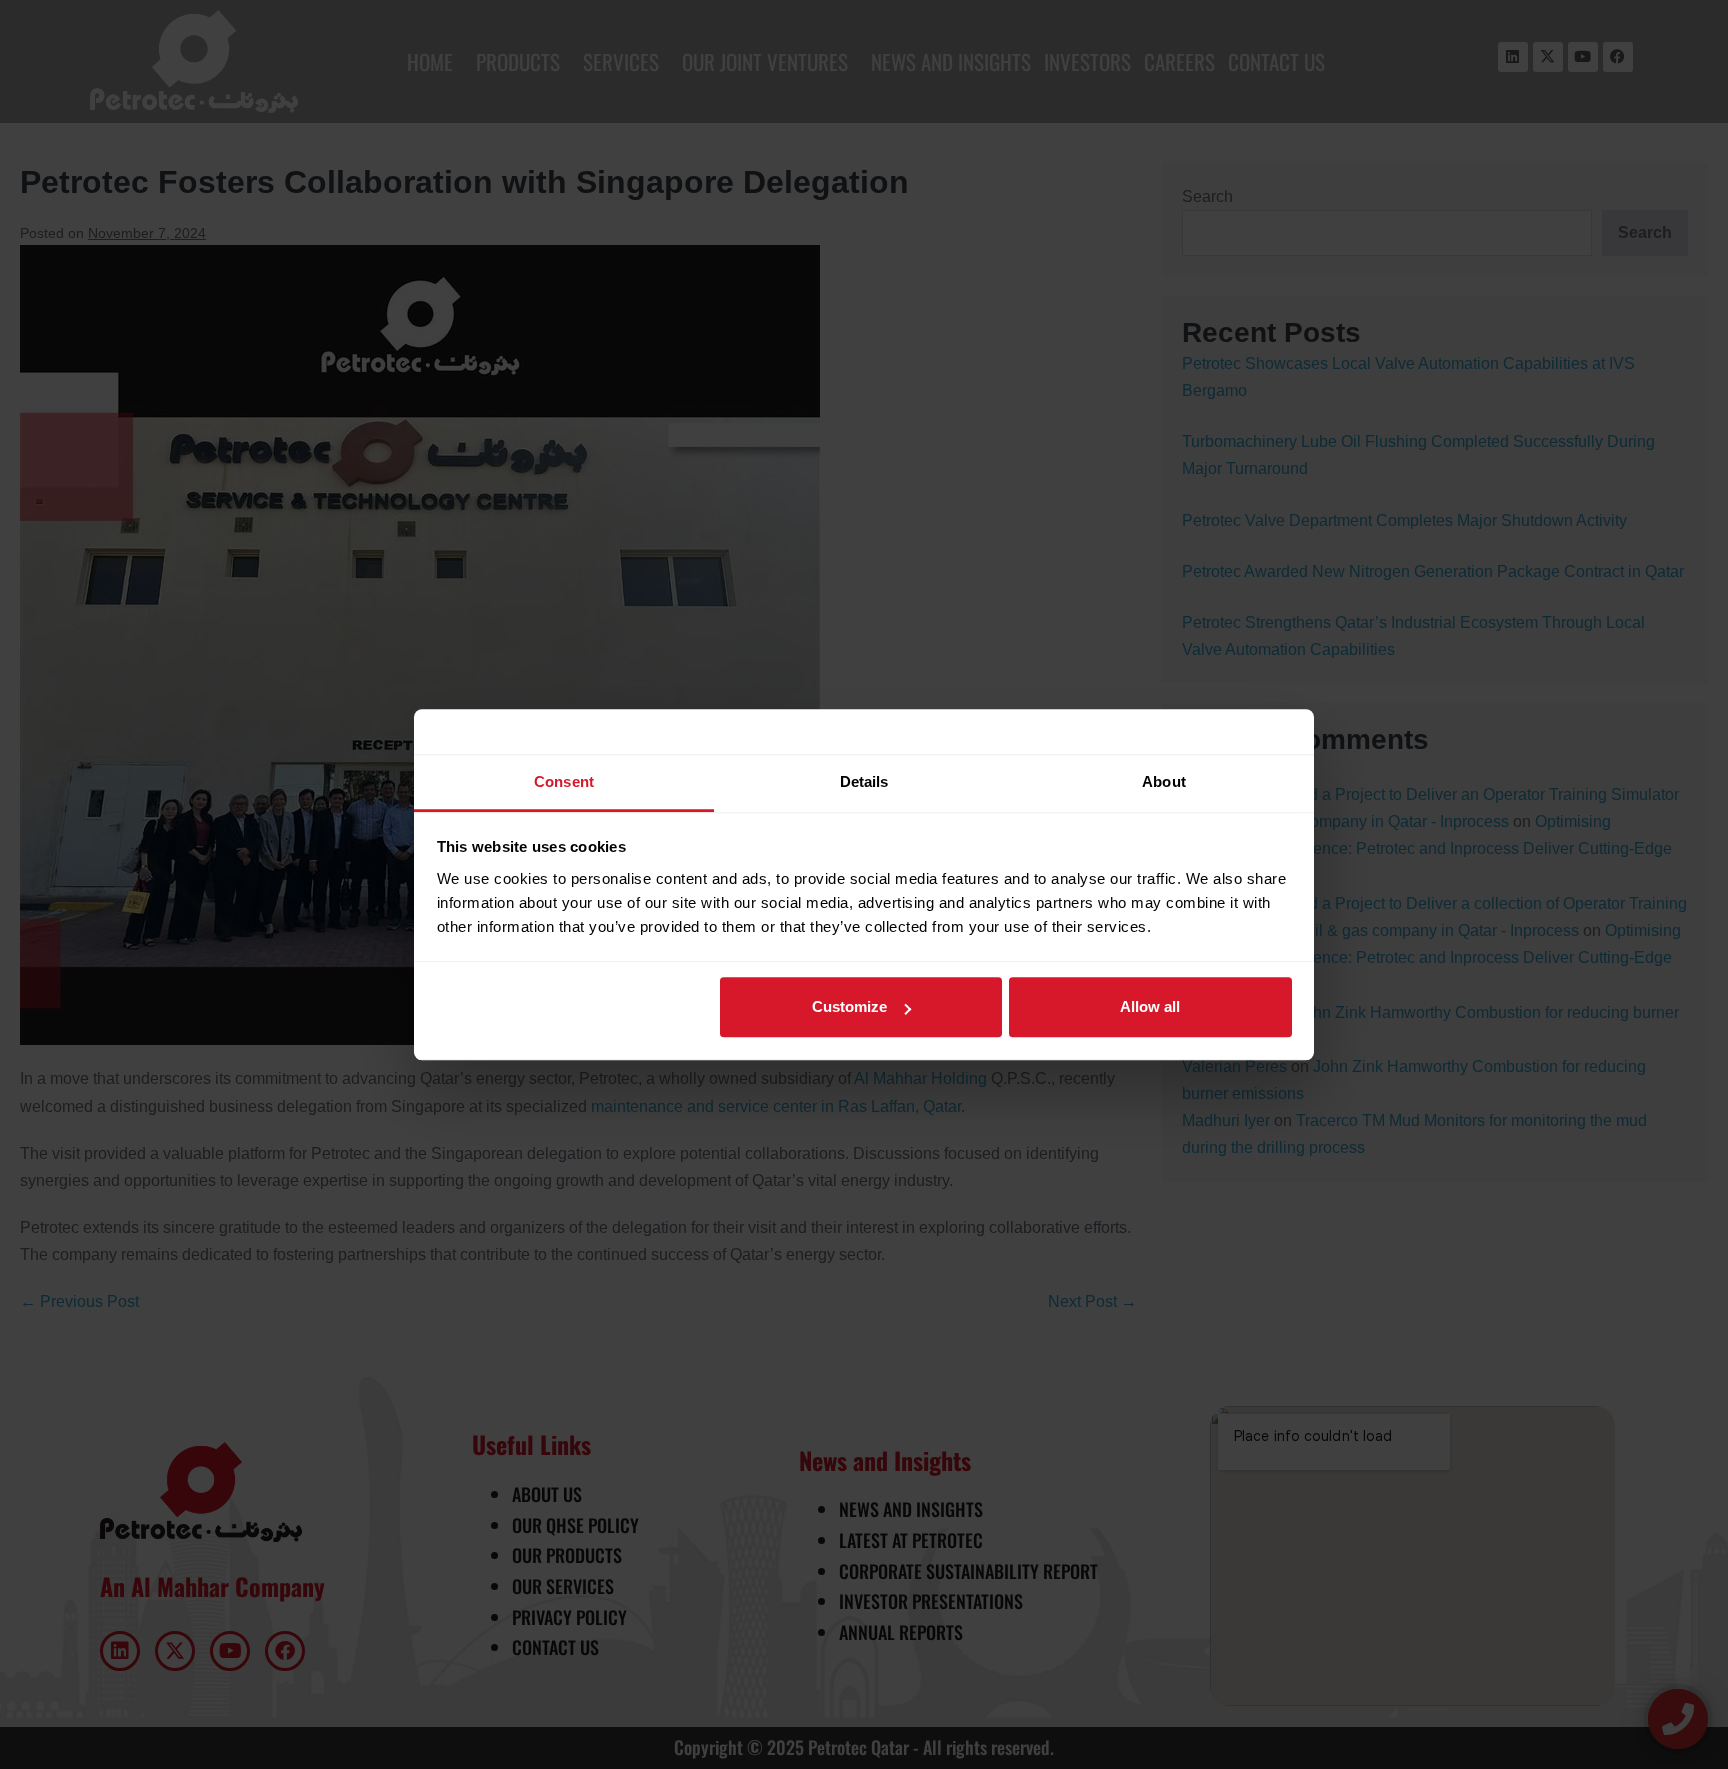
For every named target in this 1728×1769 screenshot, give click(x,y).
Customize (849, 1006)
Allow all (1150, 1006)
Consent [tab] (564, 781)
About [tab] (1164, 781)
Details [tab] (864, 781)
